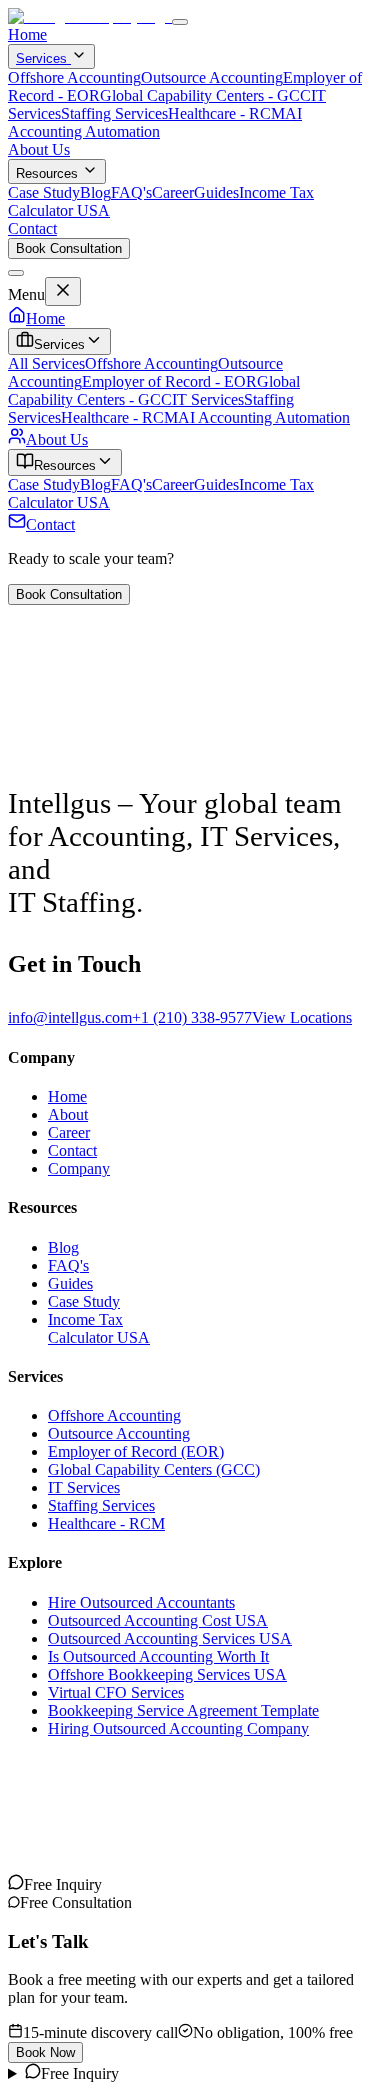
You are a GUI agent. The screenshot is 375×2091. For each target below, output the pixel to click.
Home (27, 34)
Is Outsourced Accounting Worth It (158, 1656)
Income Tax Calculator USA (99, 1328)
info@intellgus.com (70, 1017)
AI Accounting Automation (155, 122)
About (68, 1114)
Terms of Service (156, 1825)
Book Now (45, 2052)
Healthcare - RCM (226, 113)
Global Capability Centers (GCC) (154, 1469)
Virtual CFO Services (116, 1692)
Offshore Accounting (74, 77)
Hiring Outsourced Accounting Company (178, 1728)
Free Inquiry (80, 2073)
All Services (46, 363)
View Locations (302, 1017)
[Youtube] (32, 1884)
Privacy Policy (54, 1825)
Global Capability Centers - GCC (205, 95)
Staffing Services (114, 113)
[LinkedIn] (48, 1884)
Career (173, 192)
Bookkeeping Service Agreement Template (183, 1710)
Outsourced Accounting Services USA (170, 1638)
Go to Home (47, 768)
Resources (47, 173)
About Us (39, 149)
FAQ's (131, 192)
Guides (216, 192)
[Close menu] (16, 273)
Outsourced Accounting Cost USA (158, 1620)
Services (43, 58)
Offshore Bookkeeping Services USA (167, 1674)
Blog (95, 192)
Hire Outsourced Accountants (141, 1602)
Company (79, 1168)
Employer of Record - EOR (169, 381)
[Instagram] (16, 1884)
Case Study (44, 192)
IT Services (208, 399)
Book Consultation (69, 248)
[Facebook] (80, 1884)
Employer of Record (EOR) (136, 1451)
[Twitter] (64, 1884)
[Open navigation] (180, 22)
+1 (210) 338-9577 (192, 1017)
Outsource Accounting (212, 77)
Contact (32, 228)
